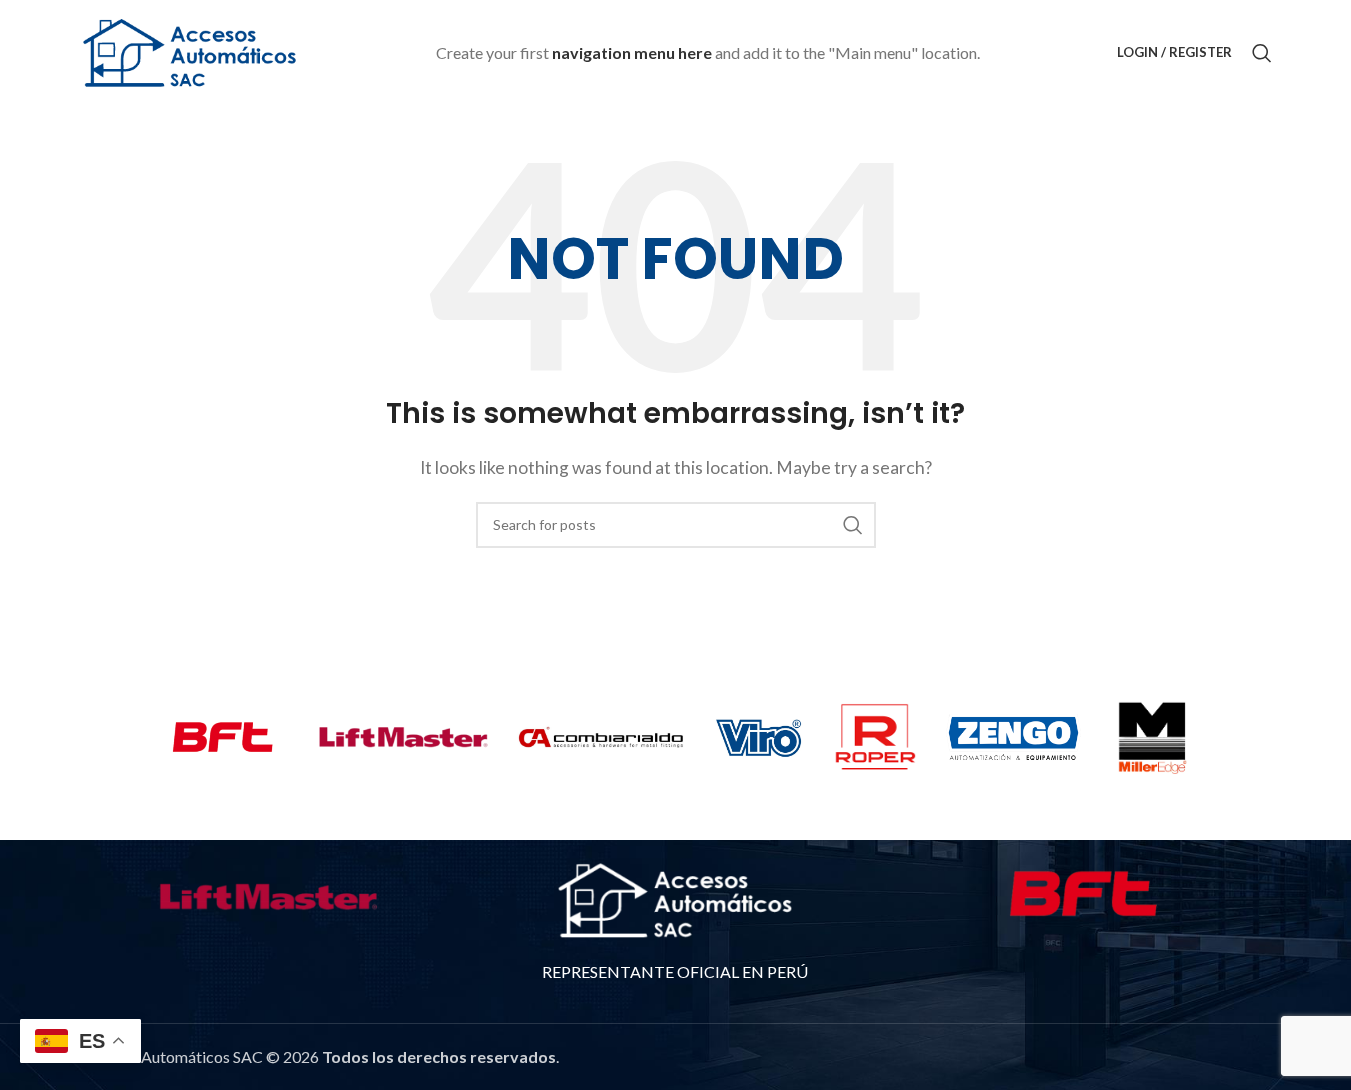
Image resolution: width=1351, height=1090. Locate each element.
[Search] (1262, 53)
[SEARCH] (853, 525)
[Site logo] (190, 50)
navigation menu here (632, 52)
